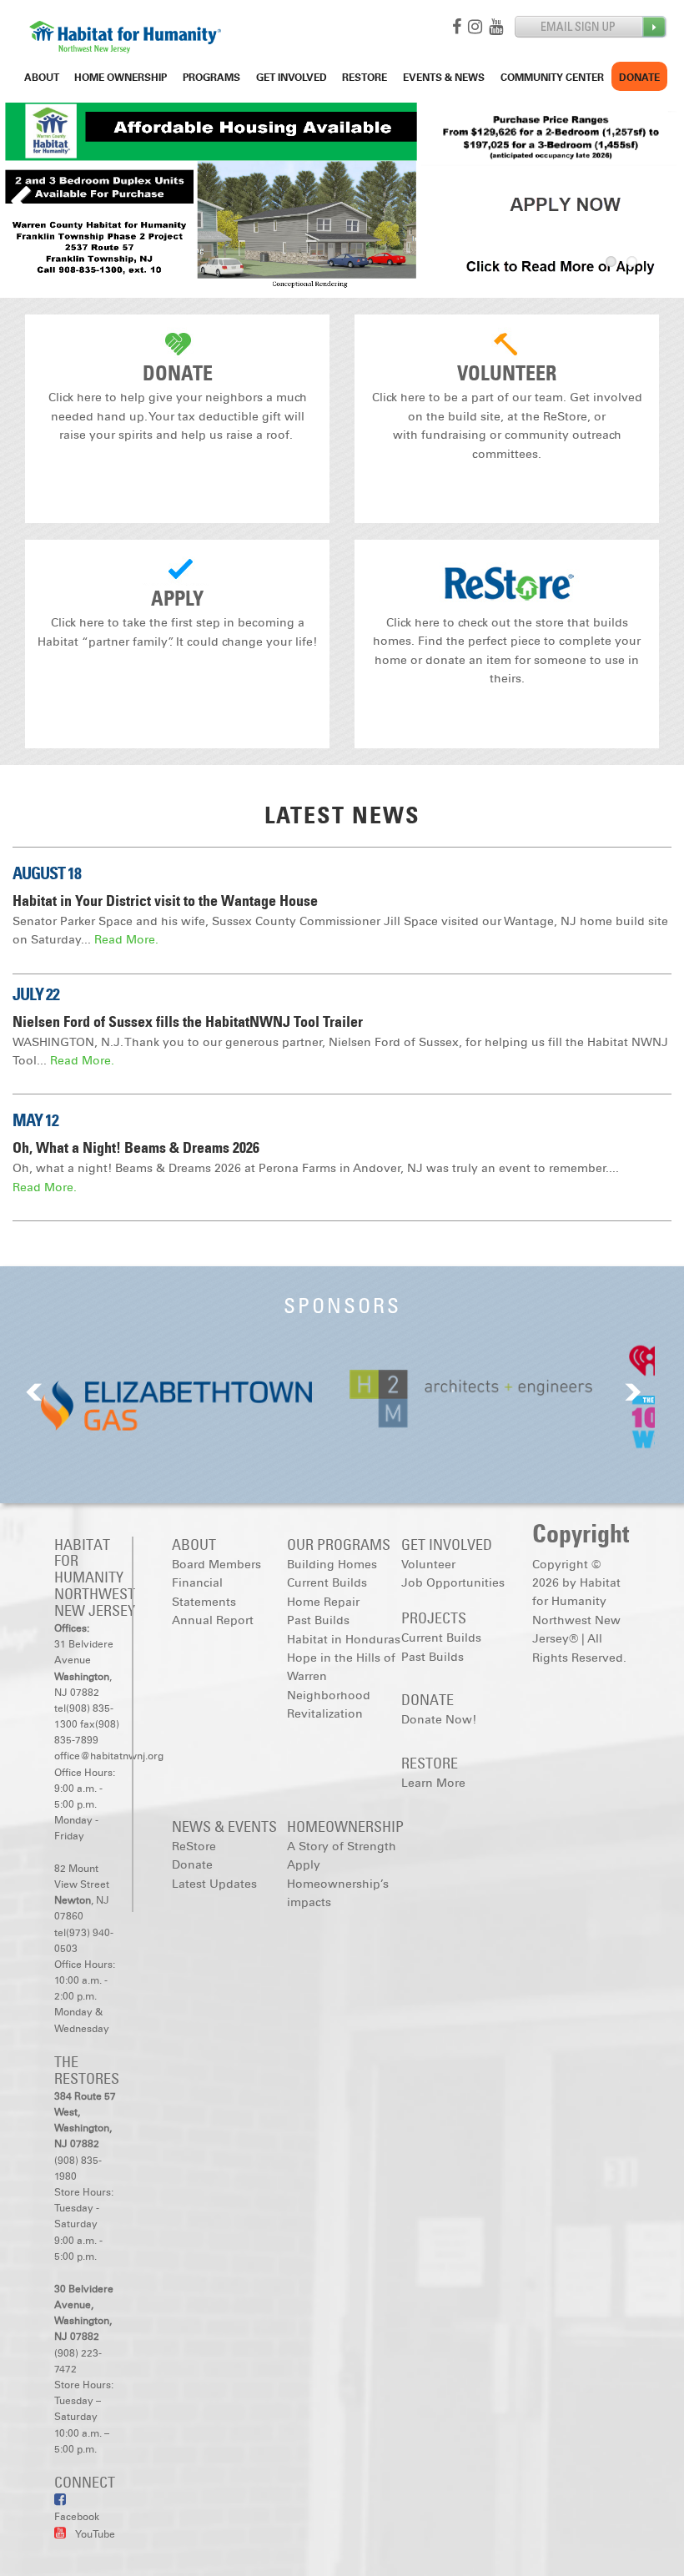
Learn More (433, 1783)
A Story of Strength (342, 1846)
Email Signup (591, 27)
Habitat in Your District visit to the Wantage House (165, 901)
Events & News (444, 78)
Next (659, 197)
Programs (211, 78)
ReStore (365, 78)
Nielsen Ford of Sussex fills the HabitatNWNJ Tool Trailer (188, 1022)
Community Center (552, 78)
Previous (25, 197)
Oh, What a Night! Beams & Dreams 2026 (136, 1148)
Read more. (126, 940)
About (42, 78)
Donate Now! (439, 1720)
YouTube (95, 2534)
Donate (639, 78)
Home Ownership (121, 78)
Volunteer (507, 373)
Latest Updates (214, 1884)
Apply (177, 599)
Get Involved (292, 78)
